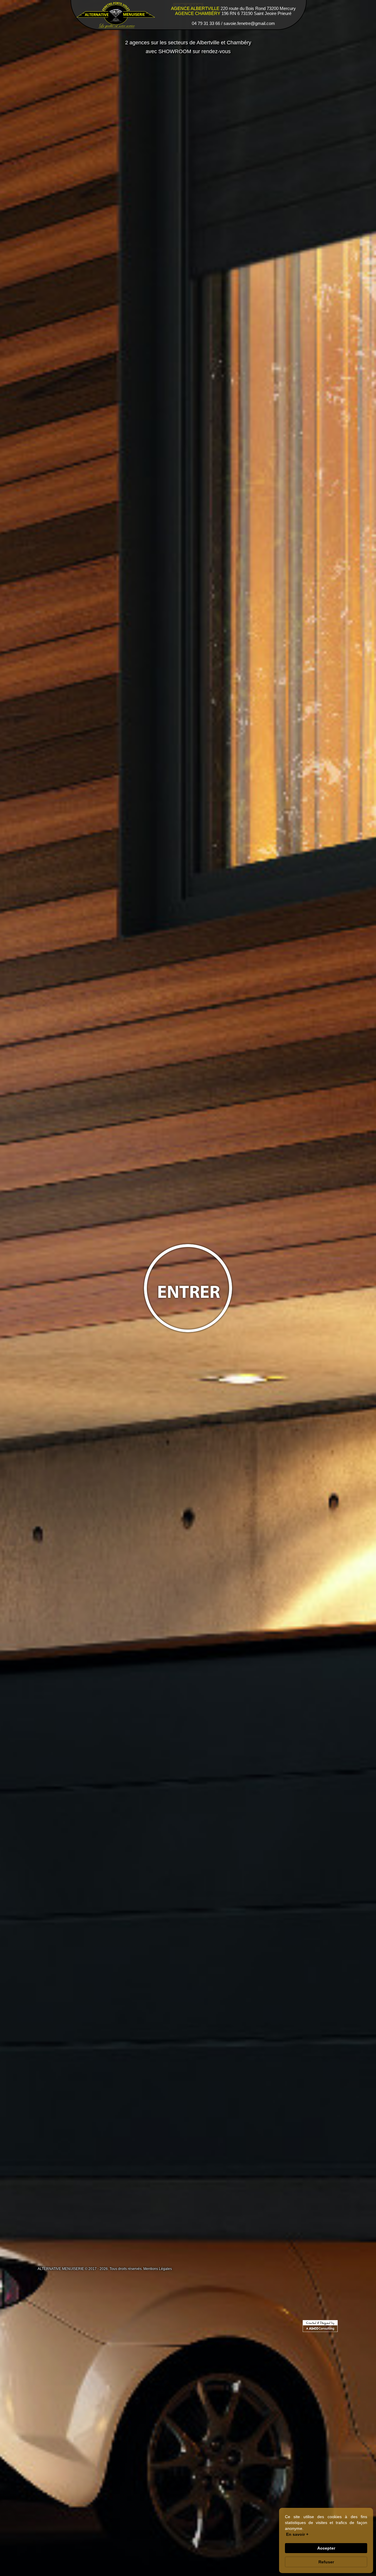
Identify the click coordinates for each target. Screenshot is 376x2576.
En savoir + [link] (297, 2534)
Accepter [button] (326, 2548)
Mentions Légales (158, 2269)
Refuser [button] (326, 2562)
